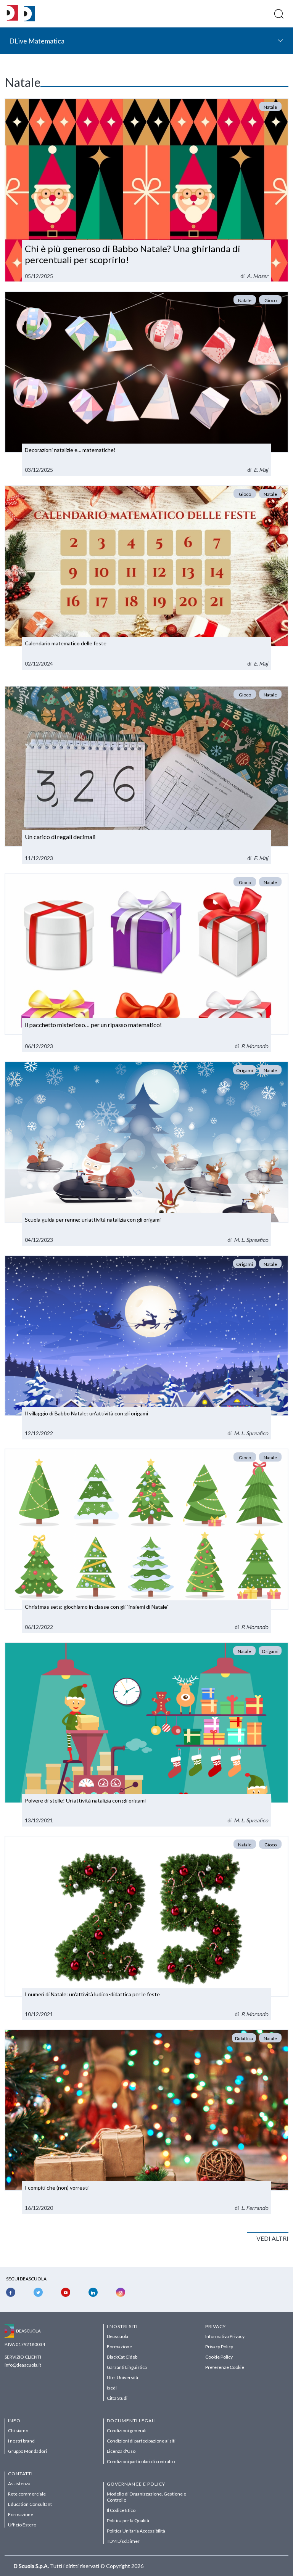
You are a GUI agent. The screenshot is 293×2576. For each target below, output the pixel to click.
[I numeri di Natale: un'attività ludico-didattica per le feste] (146, 1928)
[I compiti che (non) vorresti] (146, 2122)
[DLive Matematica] (30, 19)
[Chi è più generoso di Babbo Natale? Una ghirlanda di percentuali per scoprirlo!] (146, 190)
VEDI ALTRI (272, 2238)
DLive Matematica (37, 41)
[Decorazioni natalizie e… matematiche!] (146, 384)
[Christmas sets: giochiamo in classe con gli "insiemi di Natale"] (146, 1541)
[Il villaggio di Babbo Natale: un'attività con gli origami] (146, 1347)
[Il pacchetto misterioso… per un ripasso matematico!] (146, 963)
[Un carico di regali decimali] (146, 775)
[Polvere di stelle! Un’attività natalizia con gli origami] (146, 1735)
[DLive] (12, 14)
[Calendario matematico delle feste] (146, 577)
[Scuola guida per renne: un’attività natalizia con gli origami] (146, 1154)
